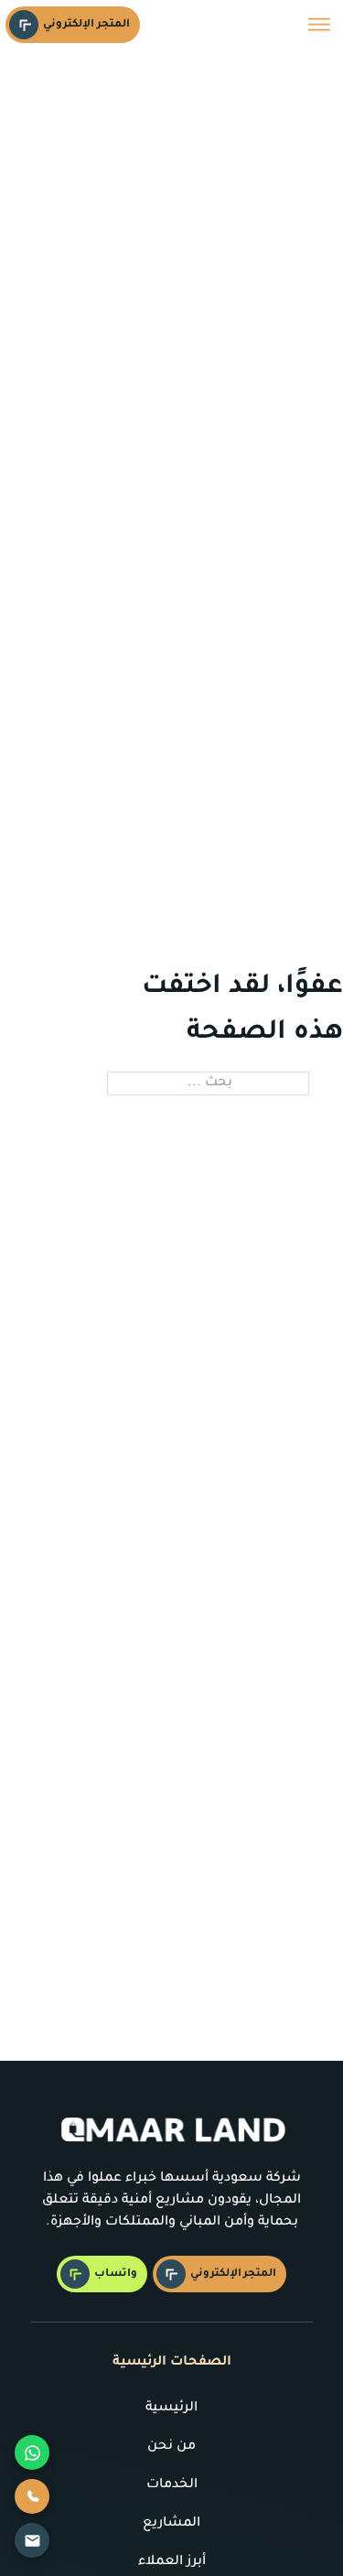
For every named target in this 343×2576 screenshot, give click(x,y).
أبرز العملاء (172, 2562)
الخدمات (172, 2485)
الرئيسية (171, 2409)
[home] (238, 24)
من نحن (171, 2447)
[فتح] (319, 25)
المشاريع (171, 2524)
